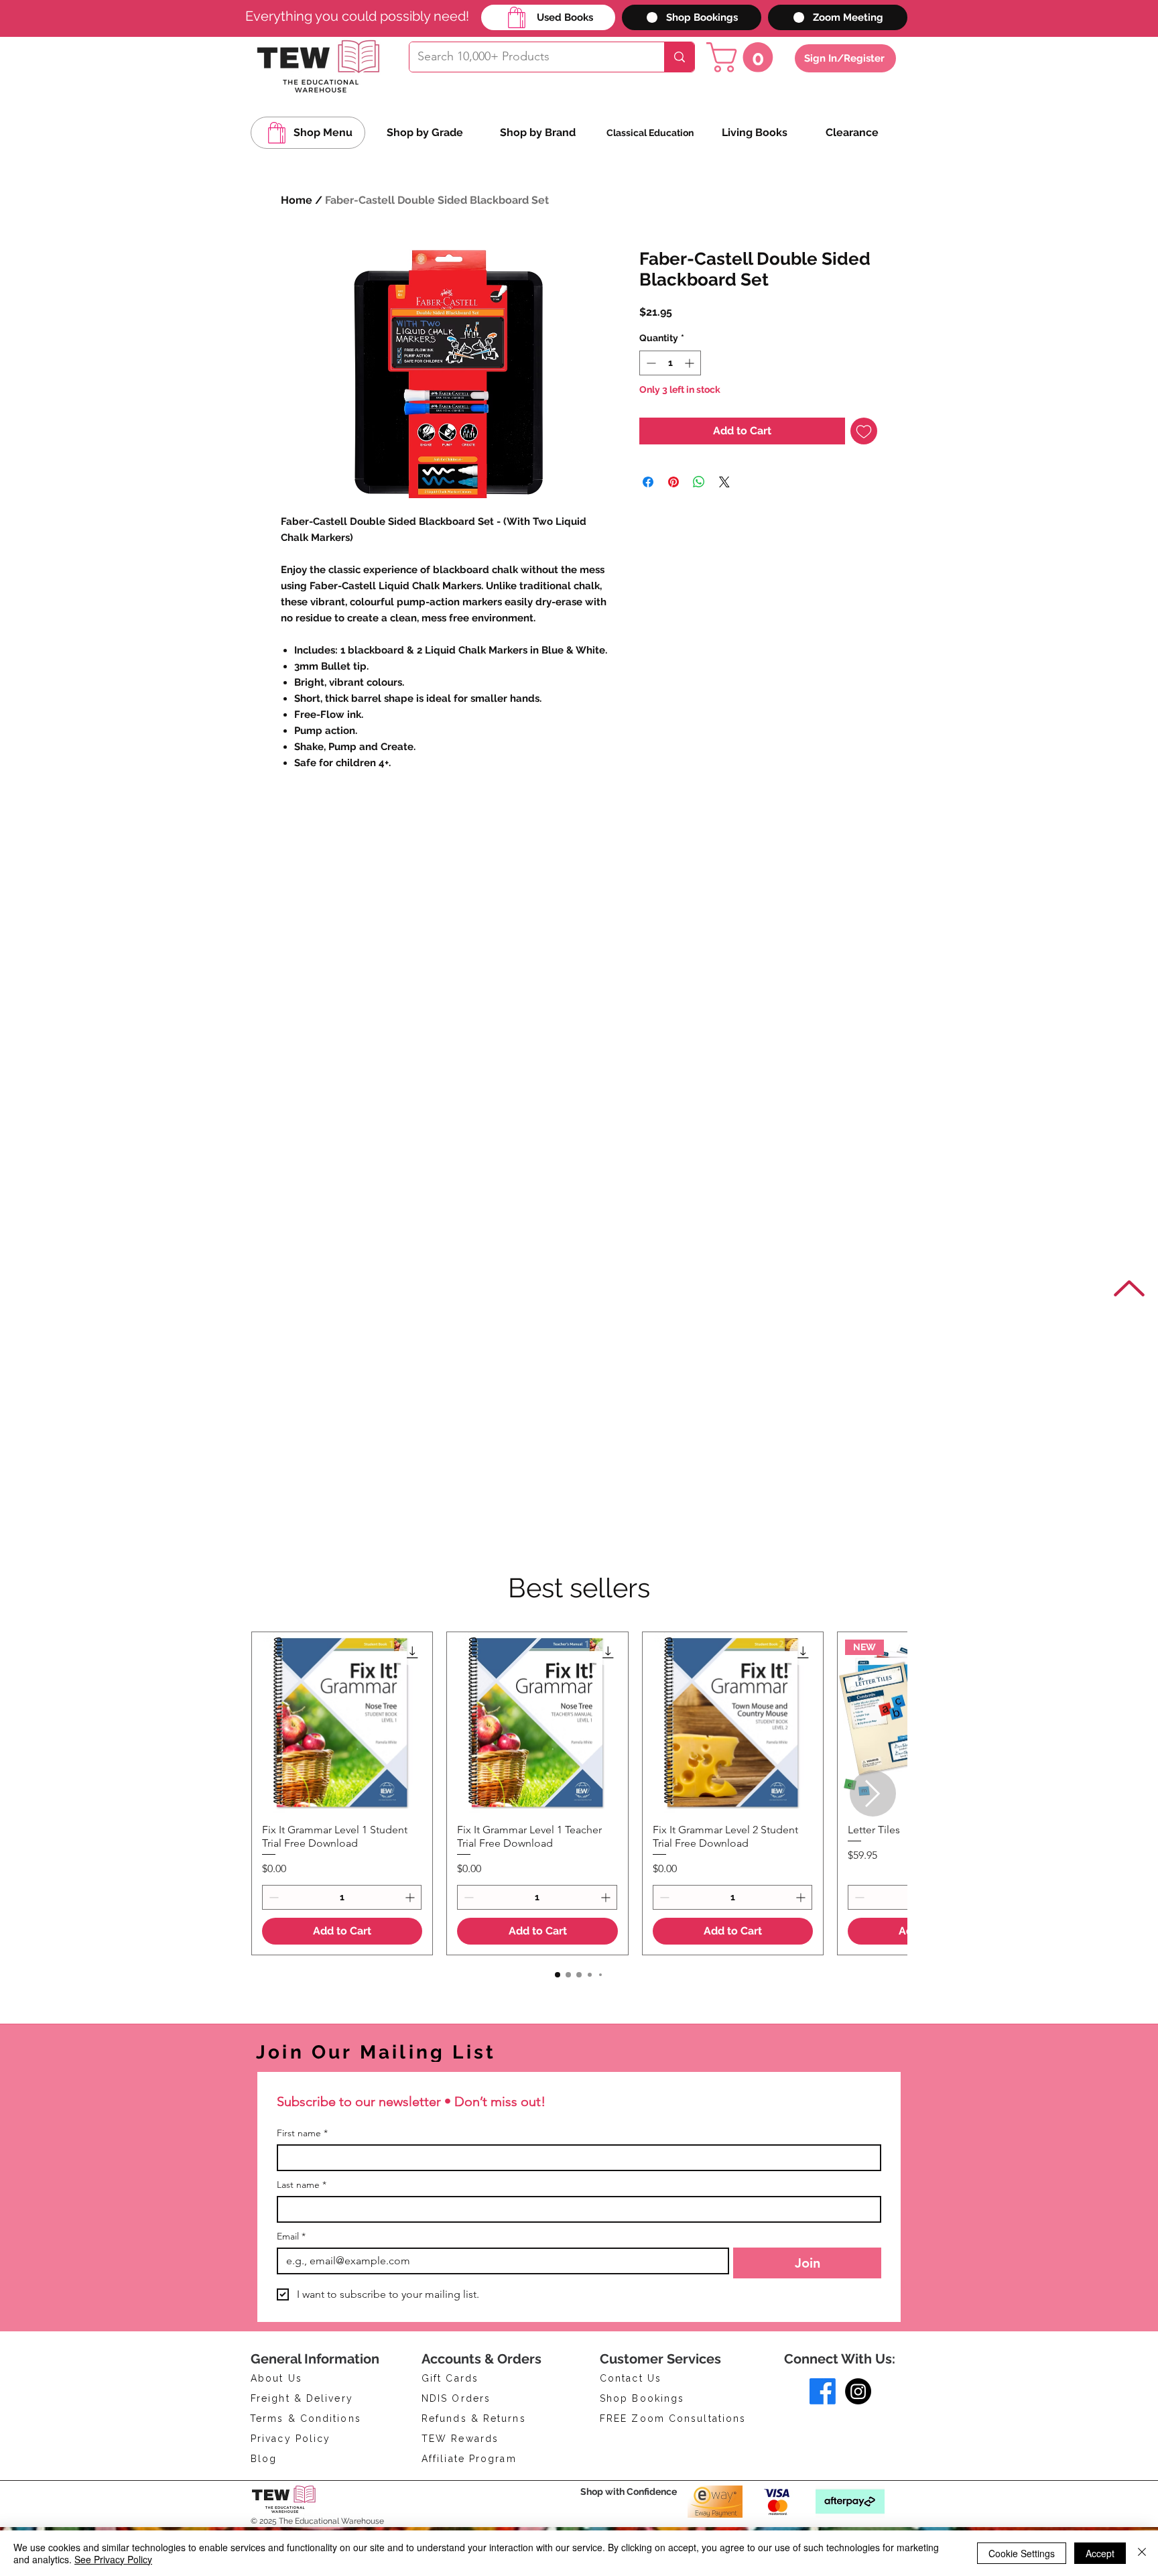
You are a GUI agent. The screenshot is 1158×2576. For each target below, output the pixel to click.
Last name (302, 2185)
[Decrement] (650, 398)
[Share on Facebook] (648, 517)
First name (302, 2133)
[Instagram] (858, 2391)
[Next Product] (873, 1793)
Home (297, 200)
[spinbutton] (670, 398)
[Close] (1142, 2553)
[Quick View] (342, 1722)
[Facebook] (823, 2391)
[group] (579, 1793)
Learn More (689, 347)
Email (291, 2236)
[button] (743, 57)
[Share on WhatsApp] (699, 517)
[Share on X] (724, 517)
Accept (1100, 2553)
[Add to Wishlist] (864, 466)
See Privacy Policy (113, 2559)
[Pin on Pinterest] (673, 517)
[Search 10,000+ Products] (679, 57)
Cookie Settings (1022, 2553)
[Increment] (691, 398)
